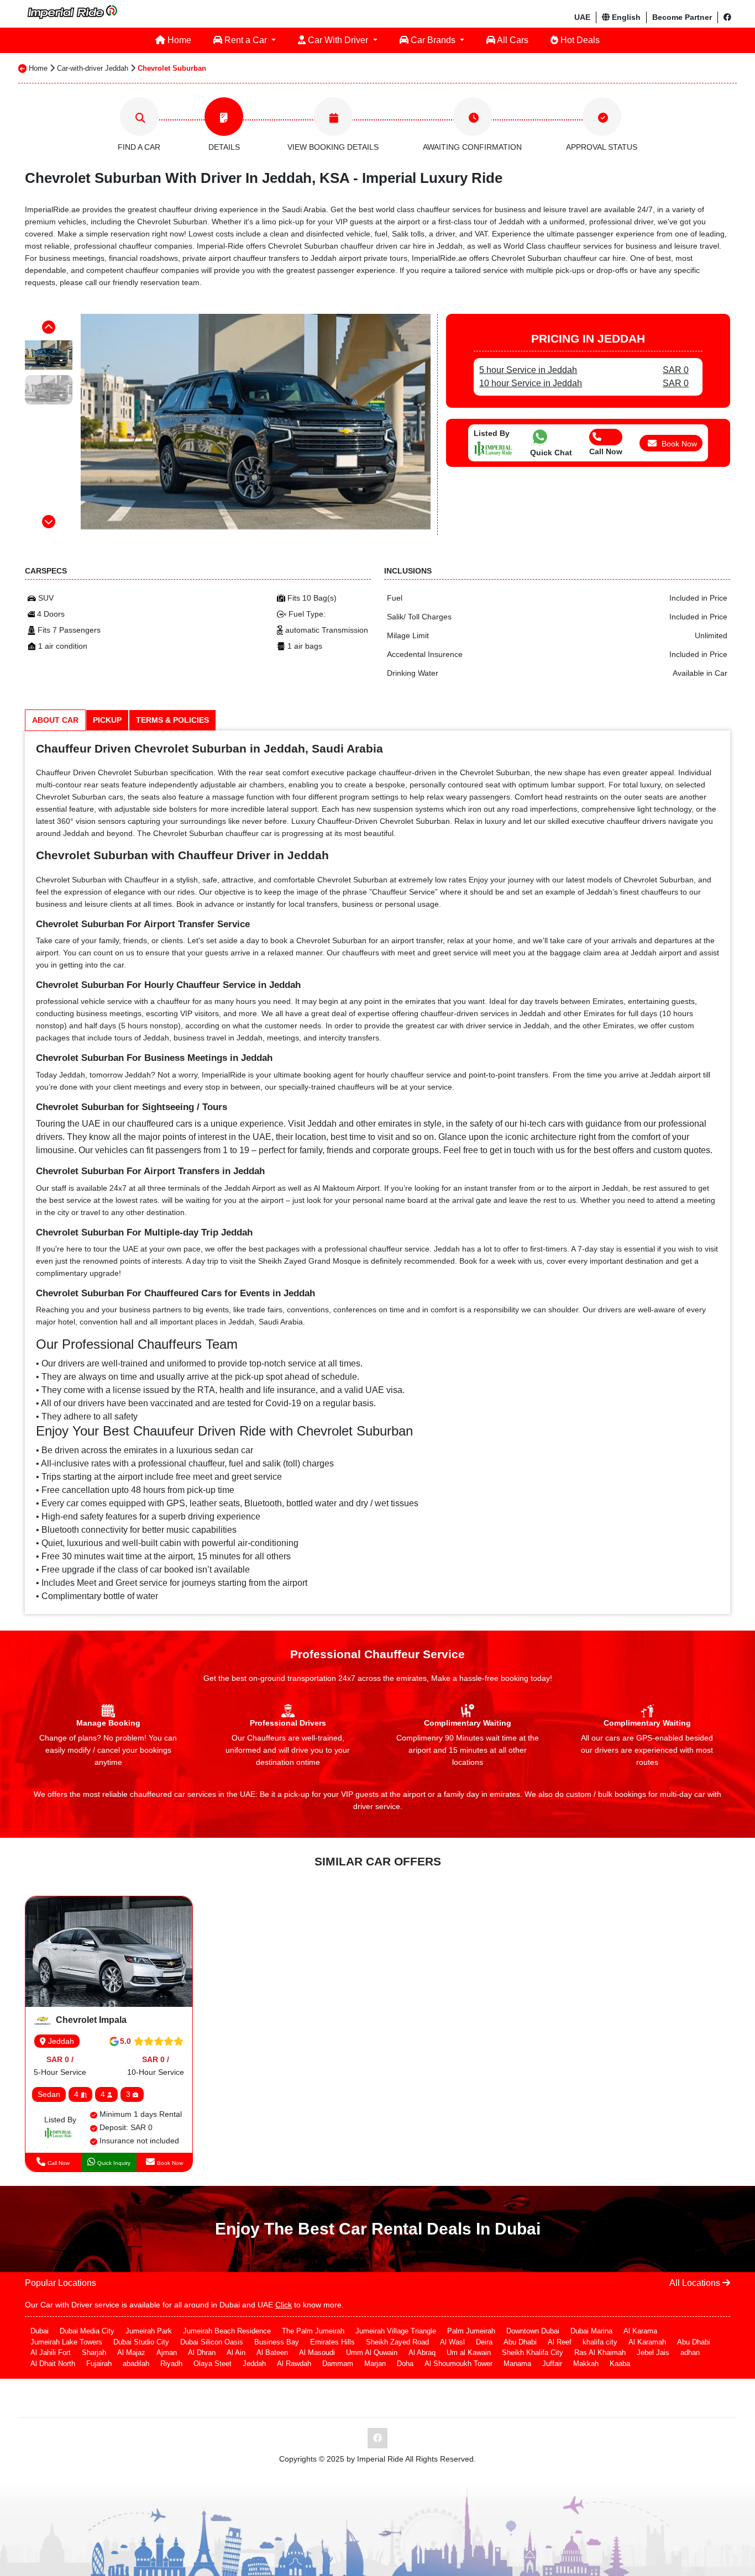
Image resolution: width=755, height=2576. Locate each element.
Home (178, 40)
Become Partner (682, 17)
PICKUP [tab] (107, 720)
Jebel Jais (653, 2352)
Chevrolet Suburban (172, 68)
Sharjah (94, 2352)
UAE (582, 17)
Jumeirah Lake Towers (66, 2342)
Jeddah (60, 2041)
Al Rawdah (294, 2364)
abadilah (136, 2364)
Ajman (167, 2352)
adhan (690, 2352)
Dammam (338, 2364)
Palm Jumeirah (471, 2331)
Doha (405, 2364)
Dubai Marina (591, 2331)
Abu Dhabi (520, 2342)
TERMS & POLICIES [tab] (172, 720)
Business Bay (277, 2342)
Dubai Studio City (141, 2342)
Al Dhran (202, 2352)
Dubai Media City (87, 2331)
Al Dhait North (53, 2364)
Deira (484, 2342)
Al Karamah (647, 2342)
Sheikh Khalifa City (533, 2352)
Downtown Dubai (533, 2331)
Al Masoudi (317, 2352)
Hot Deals (579, 40)
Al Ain (236, 2352)
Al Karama (640, 2331)
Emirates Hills (332, 2342)
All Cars (512, 40)
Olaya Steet (213, 2364)
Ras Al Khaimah (600, 2352)
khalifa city (600, 2342)
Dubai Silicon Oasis (212, 2342)
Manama (517, 2364)
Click (284, 2305)
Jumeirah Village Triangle (396, 2331)
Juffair (552, 2364)
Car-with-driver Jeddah (93, 68)
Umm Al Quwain (372, 2352)
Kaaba (620, 2364)
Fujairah (99, 2364)
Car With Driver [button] (338, 40)
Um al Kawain (469, 2352)
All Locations (696, 2283)
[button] (49, 327)
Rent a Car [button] (246, 40)
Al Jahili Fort (51, 2352)
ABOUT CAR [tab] (55, 720)
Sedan (49, 2094)
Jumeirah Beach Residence (227, 2331)
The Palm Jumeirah (313, 2331)
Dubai (40, 2331)
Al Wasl (452, 2342)
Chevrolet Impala (90, 2020)
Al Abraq (422, 2352)
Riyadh (171, 2364)
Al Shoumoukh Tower (458, 2364)
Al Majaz (131, 2352)
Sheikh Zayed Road (397, 2342)
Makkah (586, 2364)
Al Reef (560, 2342)
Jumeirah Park (149, 2331)
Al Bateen (272, 2352)
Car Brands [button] (433, 40)
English (625, 17)
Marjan (375, 2364)
